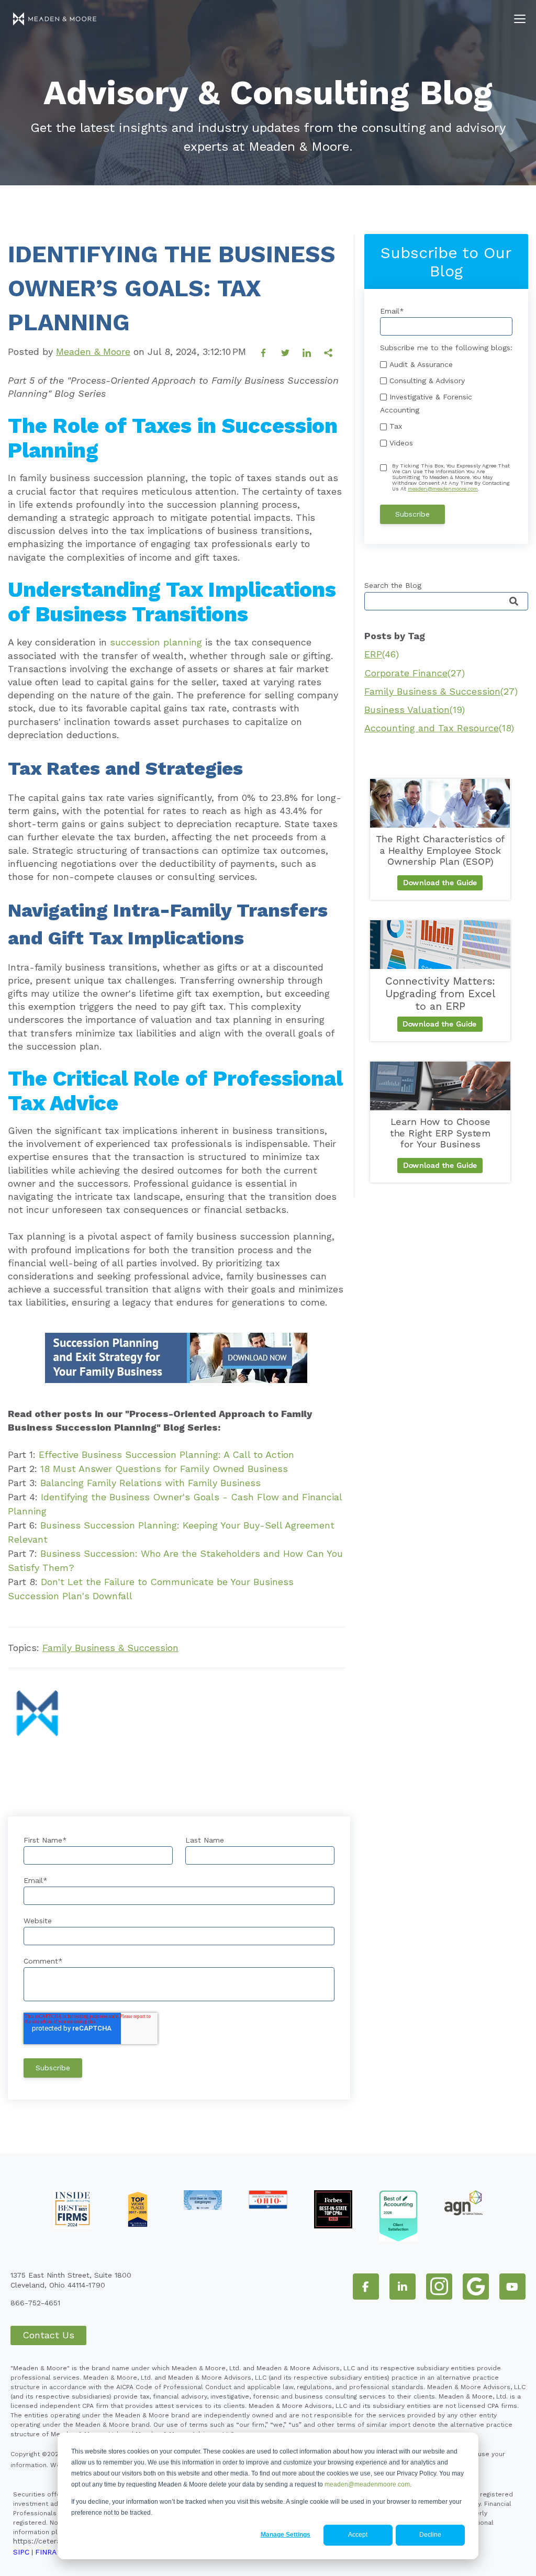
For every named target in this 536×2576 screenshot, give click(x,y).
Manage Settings (286, 2535)
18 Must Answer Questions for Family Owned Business (164, 1469)
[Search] (514, 602)
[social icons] (366, 2287)
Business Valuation (415, 710)
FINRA (46, 2552)
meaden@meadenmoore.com (367, 2484)
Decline (430, 2535)
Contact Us (48, 2335)
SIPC (21, 2552)
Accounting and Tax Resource (439, 728)
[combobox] (446, 601)
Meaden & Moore (93, 352)
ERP (382, 654)
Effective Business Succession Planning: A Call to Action (166, 1454)
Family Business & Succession (110, 1648)
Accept (358, 2535)
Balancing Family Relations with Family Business (150, 1483)
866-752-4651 (35, 2303)
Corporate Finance (415, 673)
